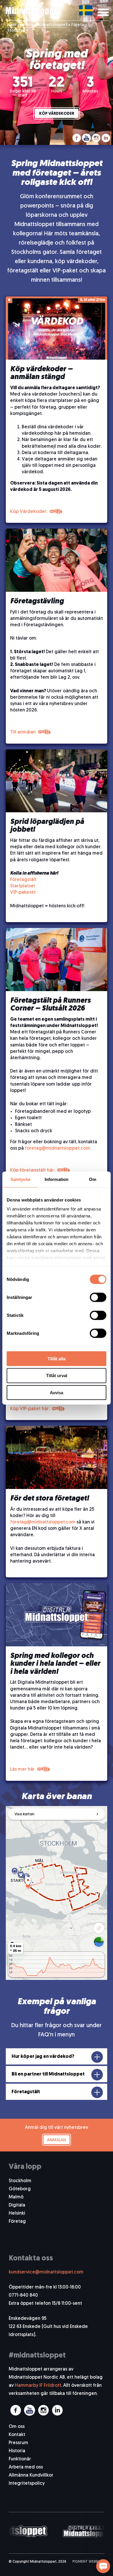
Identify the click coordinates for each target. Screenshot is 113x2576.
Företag (17, 2222)
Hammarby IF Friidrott (38, 2386)
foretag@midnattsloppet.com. (58, 1148)
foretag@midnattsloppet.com (43, 1522)
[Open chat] (103, 2566)
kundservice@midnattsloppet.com (46, 2272)
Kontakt (17, 2435)
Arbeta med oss (26, 2467)
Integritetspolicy (27, 2484)
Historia (17, 2451)
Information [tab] (57, 1179)
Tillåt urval (57, 1376)
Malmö (16, 2197)
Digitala (17, 2205)
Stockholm (20, 2181)
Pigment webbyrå (88, 2562)
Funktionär (20, 2459)
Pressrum (18, 2443)
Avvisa (57, 1393)
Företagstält (23, 880)
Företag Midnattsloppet (44, 25)
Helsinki (17, 2213)
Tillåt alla (57, 1358)
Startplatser (23, 886)
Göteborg (20, 2189)
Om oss (17, 2427)
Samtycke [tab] (20, 1179)
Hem (12, 25)
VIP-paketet (23, 893)
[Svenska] (86, 10)
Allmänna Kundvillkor (31, 2475)
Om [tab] (93, 1179)
